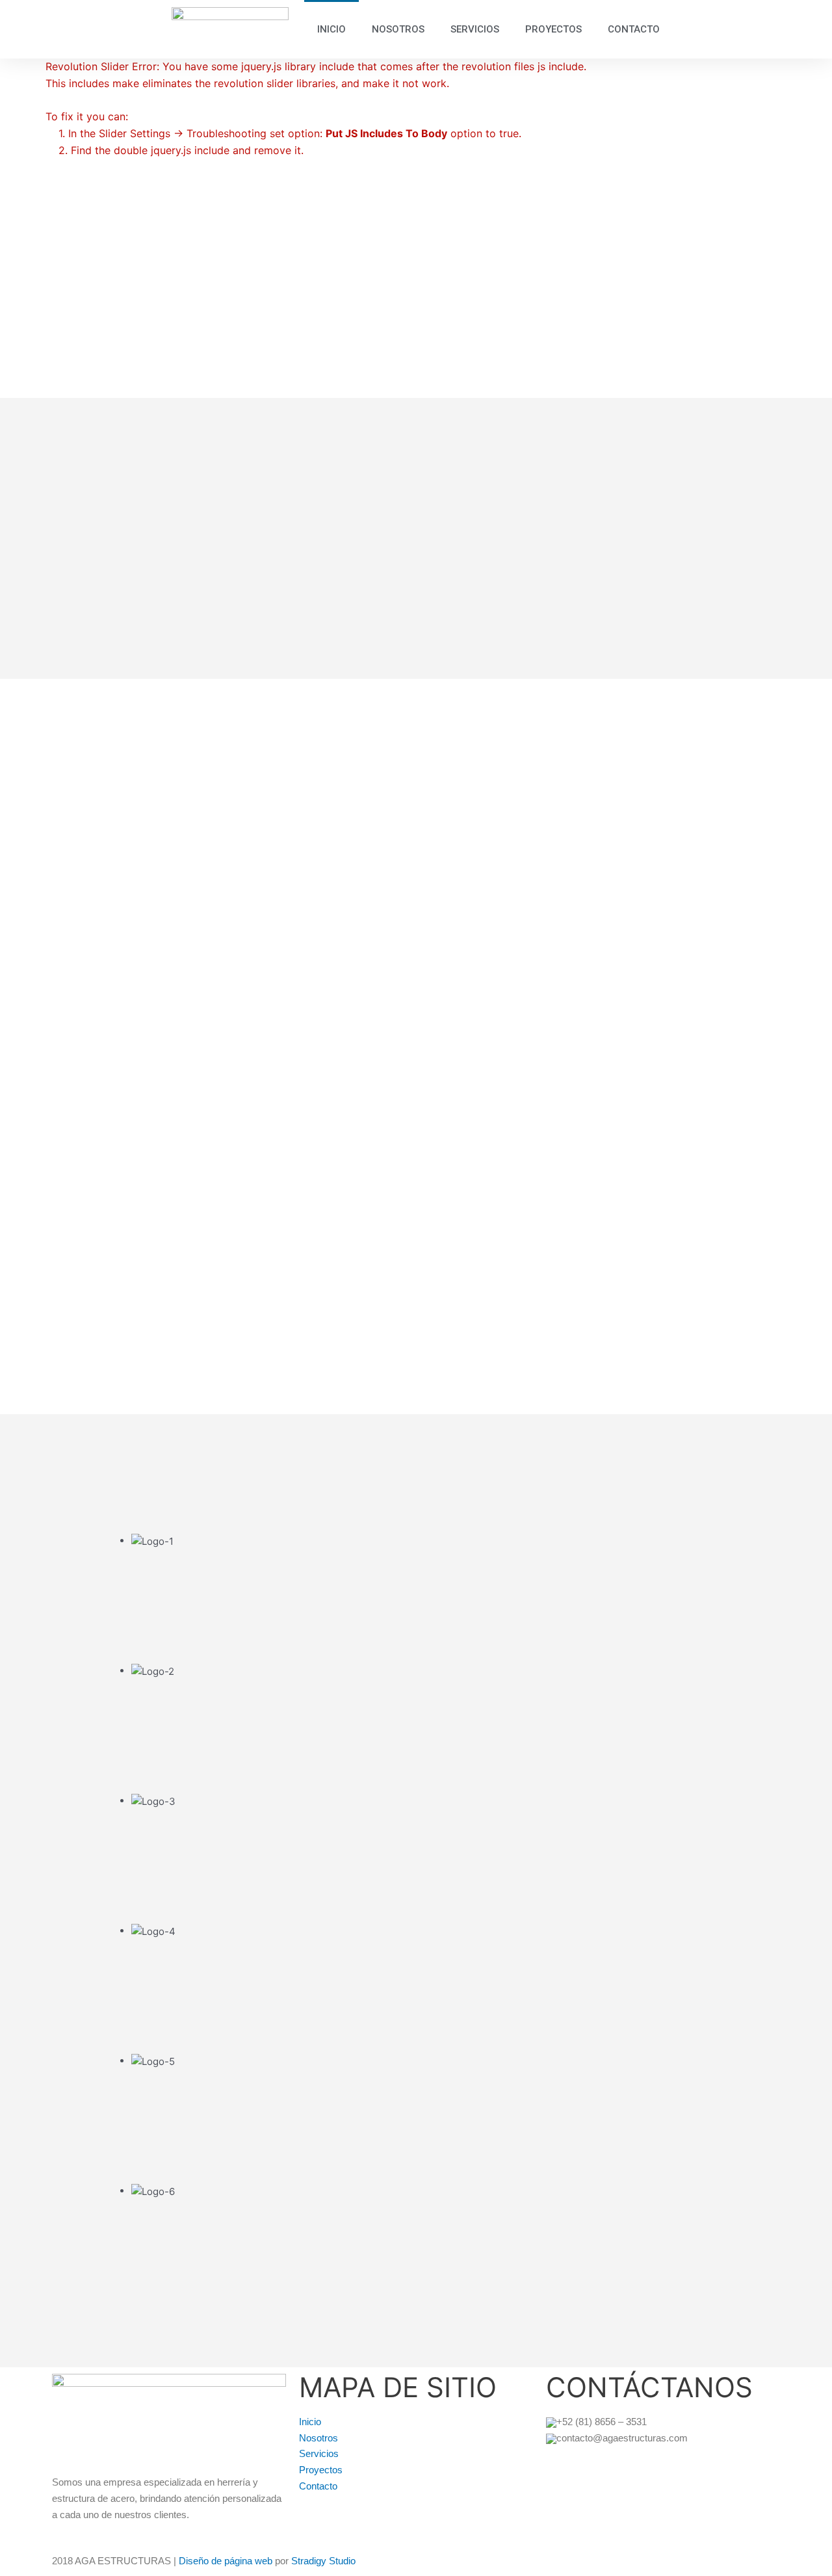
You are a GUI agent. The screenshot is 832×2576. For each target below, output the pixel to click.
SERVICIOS (475, 29)
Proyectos (321, 2470)
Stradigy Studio (323, 2561)
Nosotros (318, 2438)
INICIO (331, 29)
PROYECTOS (553, 29)
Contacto (318, 2486)
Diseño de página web (226, 2561)
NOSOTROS (398, 29)
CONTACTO (634, 29)
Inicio (310, 2422)
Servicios (319, 2453)
